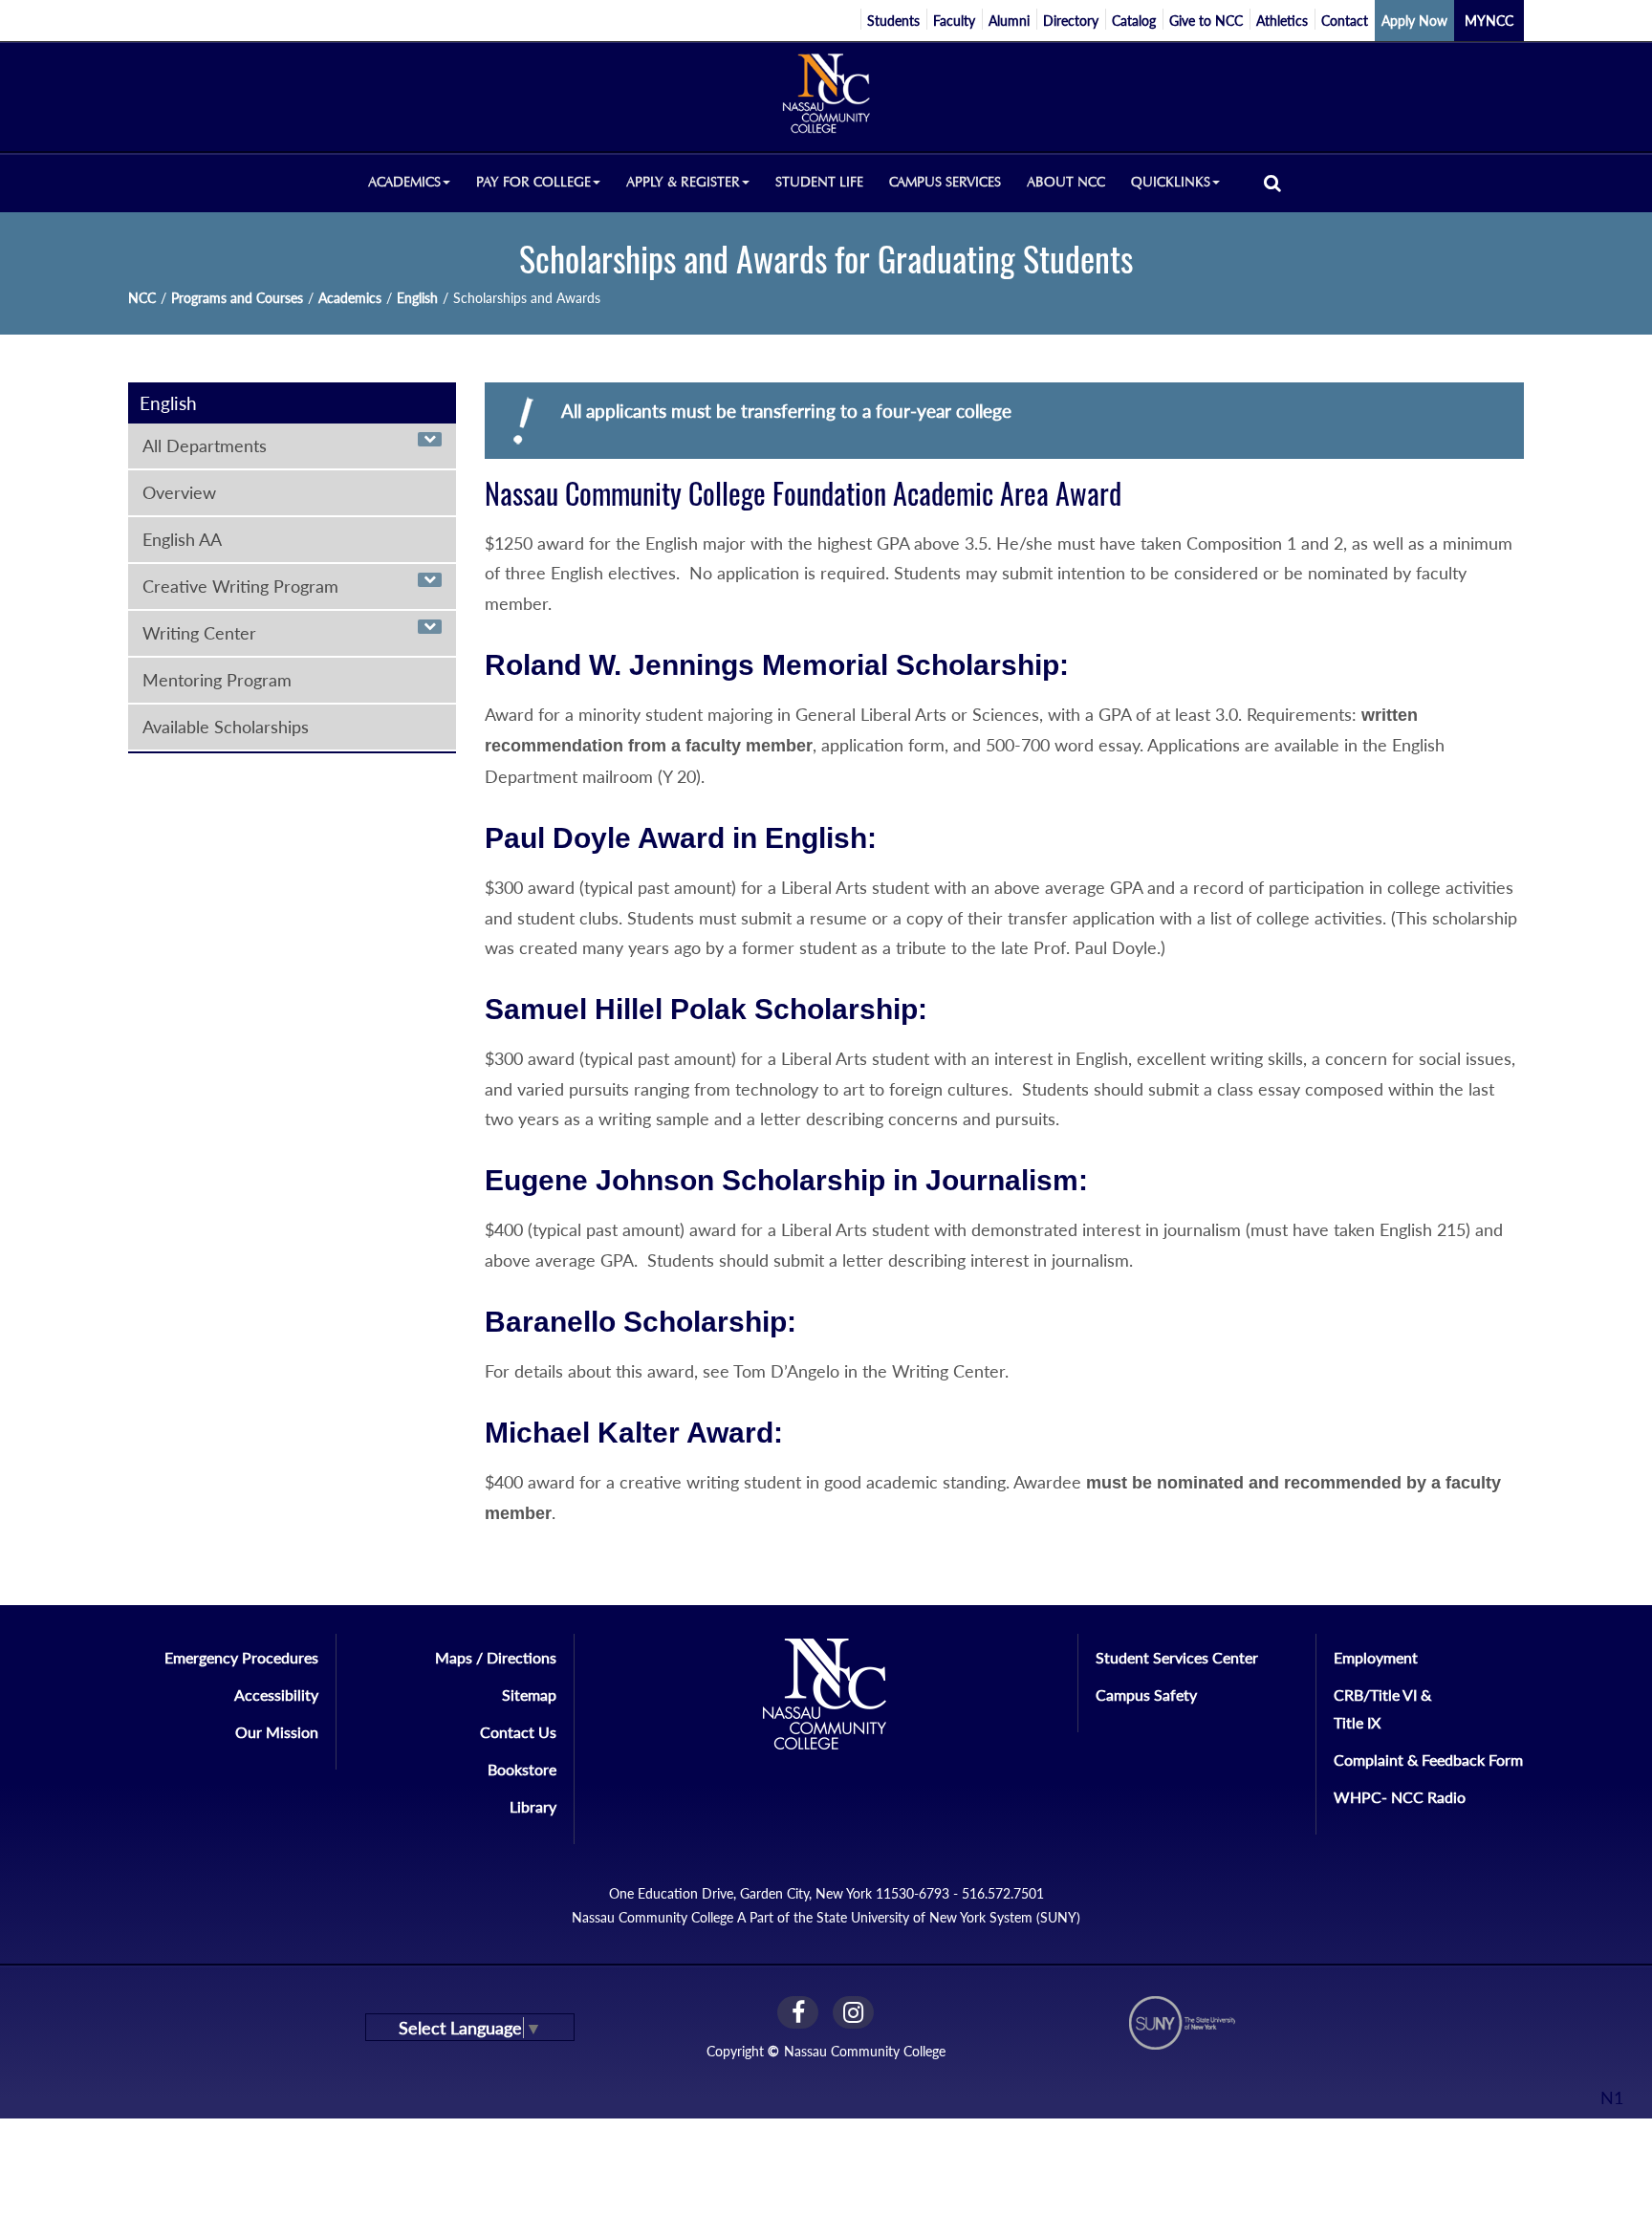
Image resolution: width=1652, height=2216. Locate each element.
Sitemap (529, 1695)
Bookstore (522, 1769)
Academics (350, 298)
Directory (1071, 21)
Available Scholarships (226, 727)
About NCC (1066, 182)
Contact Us (518, 1732)
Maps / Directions (496, 1657)
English (417, 298)
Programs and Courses (237, 298)
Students (893, 21)
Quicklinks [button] (1171, 182)
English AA (182, 539)
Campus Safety (1146, 1695)
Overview (179, 492)
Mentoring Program (217, 680)
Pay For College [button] (533, 182)
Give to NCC (1206, 21)
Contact (1345, 21)
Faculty (954, 21)
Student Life (819, 182)
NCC (142, 298)
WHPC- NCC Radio (1400, 1797)
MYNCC (1489, 21)
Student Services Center (1177, 1657)
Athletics (1282, 21)
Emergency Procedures (241, 1657)
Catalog (1134, 21)
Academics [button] (404, 182)
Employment (1376, 1657)
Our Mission (277, 1732)
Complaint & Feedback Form (1428, 1760)
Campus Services (945, 182)
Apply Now (1414, 21)
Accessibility (276, 1695)
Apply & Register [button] (683, 182)
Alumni (1009, 21)
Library (533, 1806)
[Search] (1272, 182)
